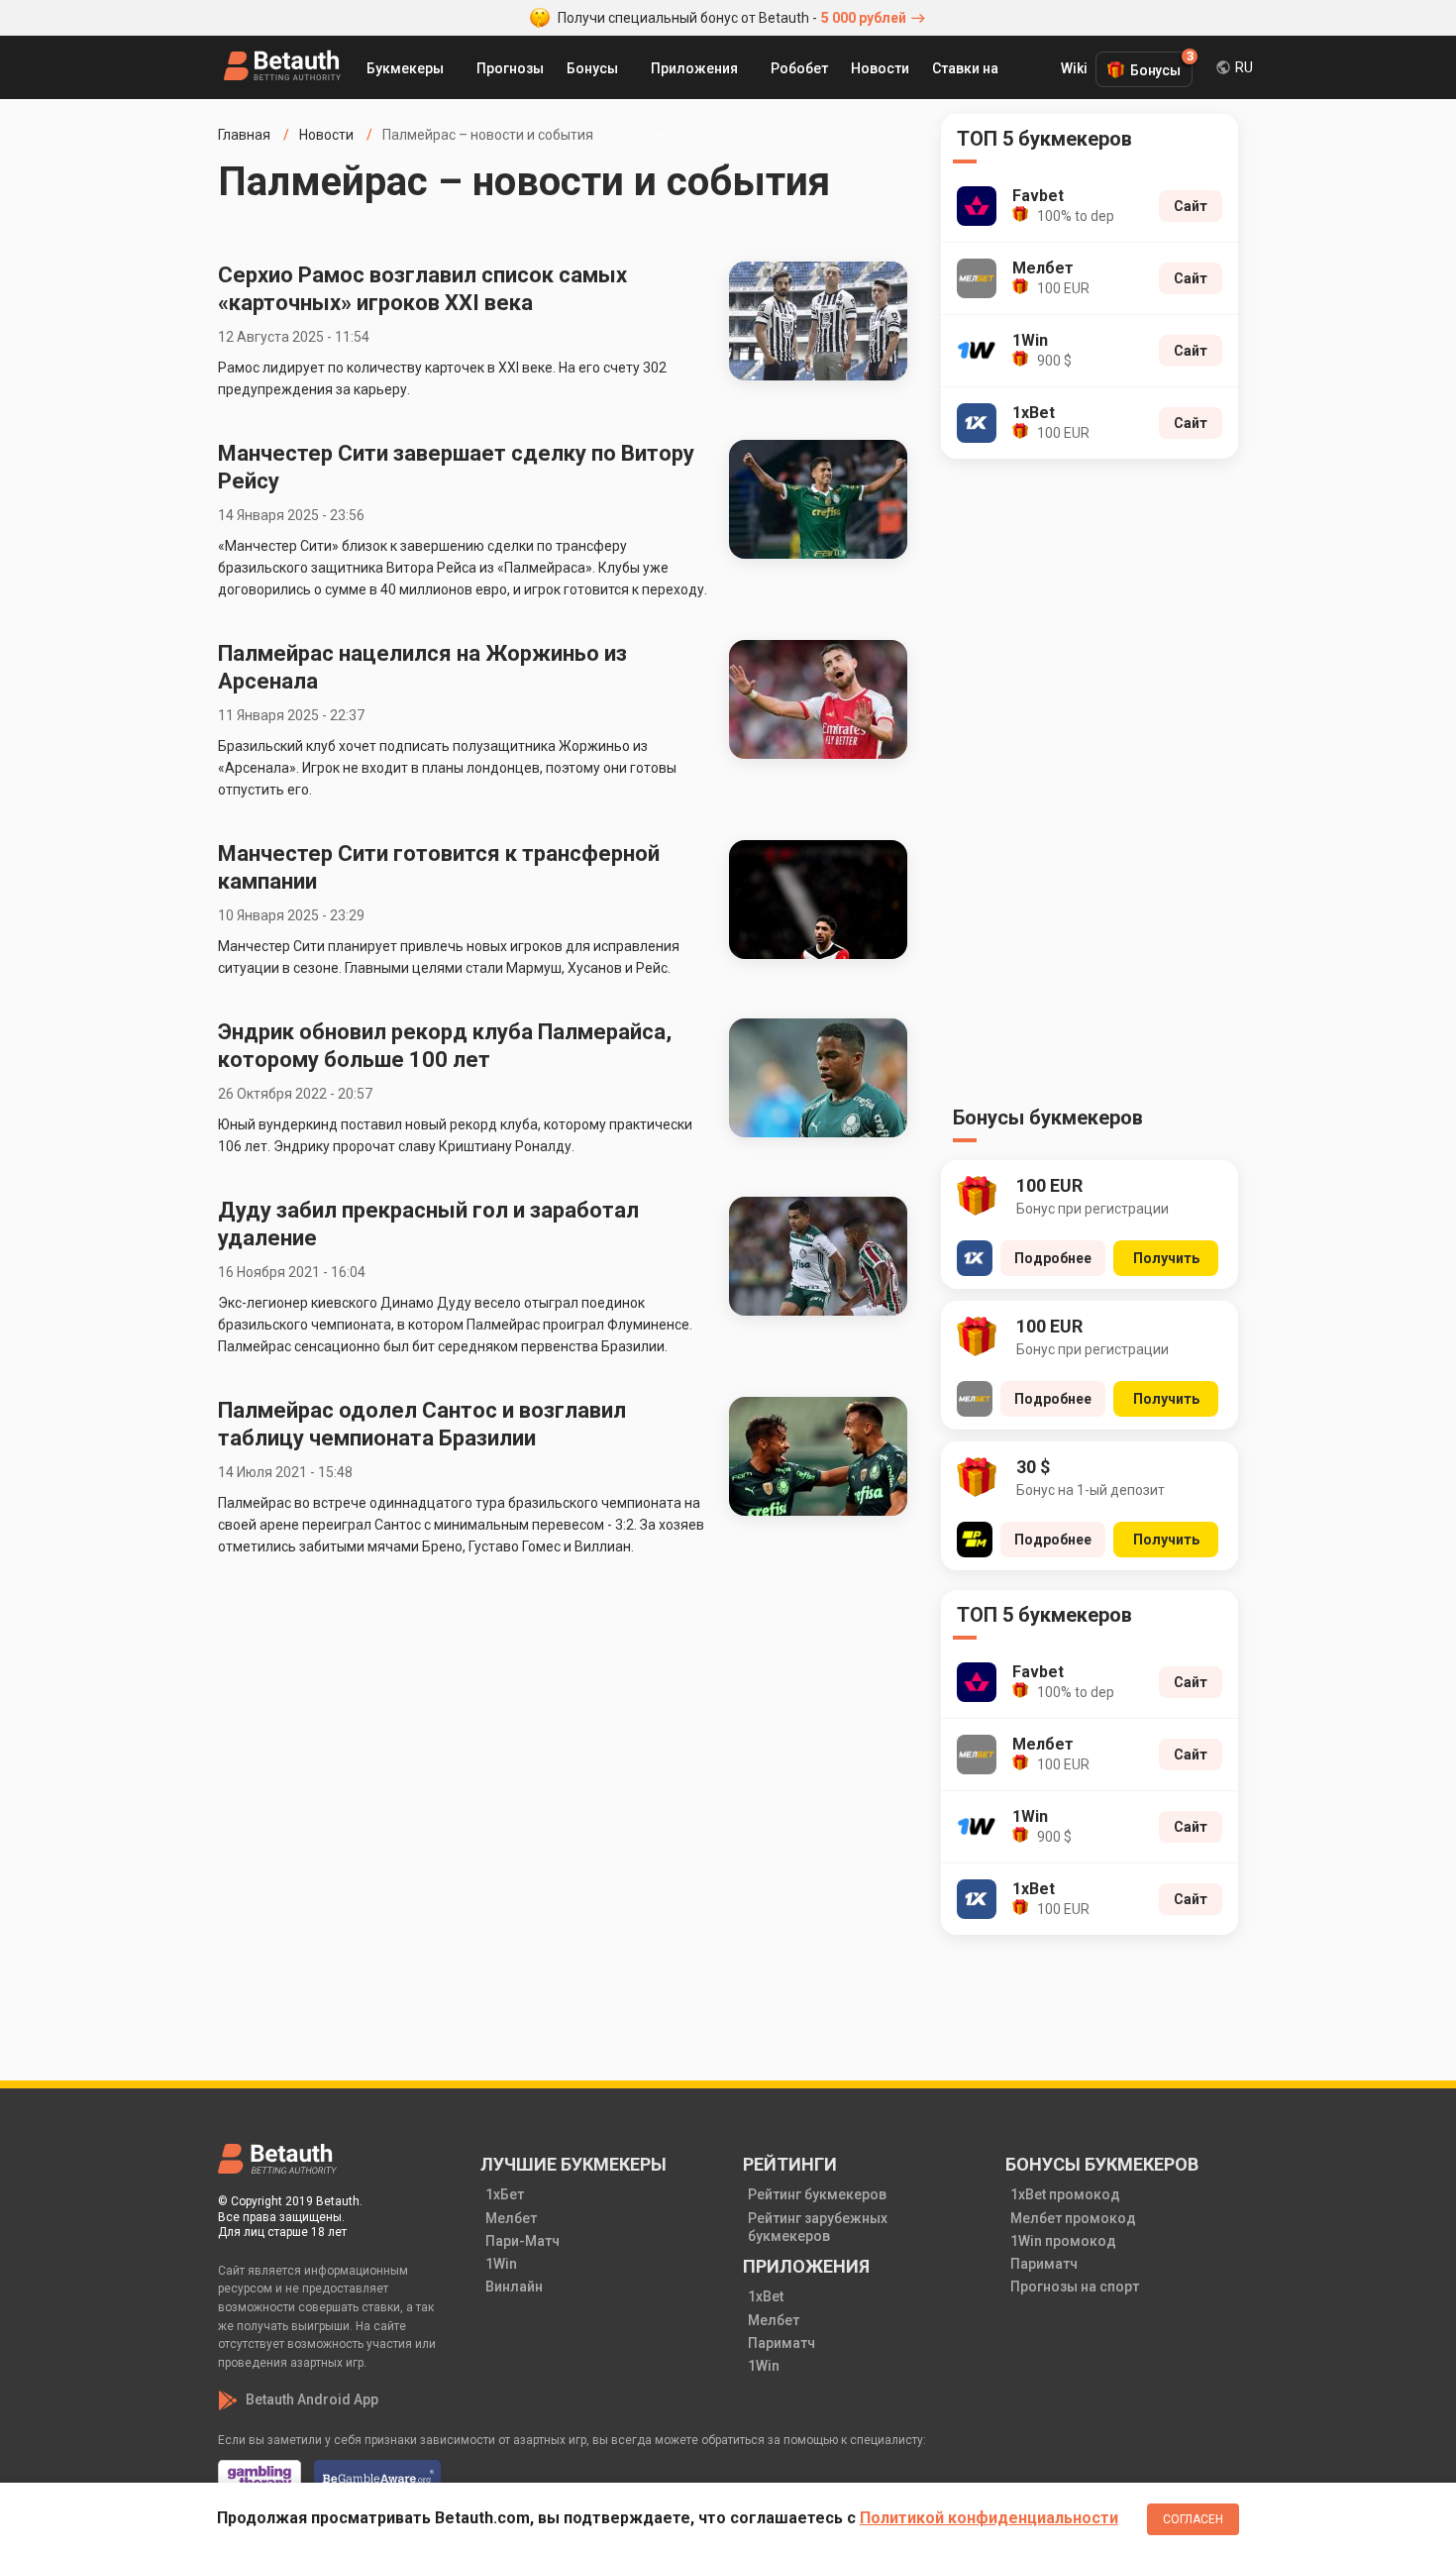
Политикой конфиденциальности (989, 2518)
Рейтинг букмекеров (817, 2194)
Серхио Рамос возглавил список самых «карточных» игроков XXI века (422, 289)
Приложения (694, 68)
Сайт (1191, 206)
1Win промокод (1063, 2241)
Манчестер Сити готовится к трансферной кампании (439, 867)
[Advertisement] (1090, 788)
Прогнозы (510, 68)
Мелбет (511, 2218)
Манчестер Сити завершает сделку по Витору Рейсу (456, 467)
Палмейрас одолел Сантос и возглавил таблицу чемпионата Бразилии (422, 1424)
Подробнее (1053, 1258)
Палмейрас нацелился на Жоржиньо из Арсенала (422, 667)
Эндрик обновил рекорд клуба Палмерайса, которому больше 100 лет (445, 1046)
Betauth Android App (312, 2399)
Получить (1166, 1258)
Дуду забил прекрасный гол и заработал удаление (428, 1224)
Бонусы (592, 68)
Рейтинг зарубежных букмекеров (818, 2227)
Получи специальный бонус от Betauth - (732, 18)
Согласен (1193, 2519)
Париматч (781, 2343)
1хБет (505, 2194)
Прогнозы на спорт (1075, 2287)
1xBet (766, 2296)
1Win (501, 2264)
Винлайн (514, 2287)
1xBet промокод (1065, 2194)
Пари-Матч (522, 2241)
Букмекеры (405, 68)
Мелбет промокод (1073, 2218)
